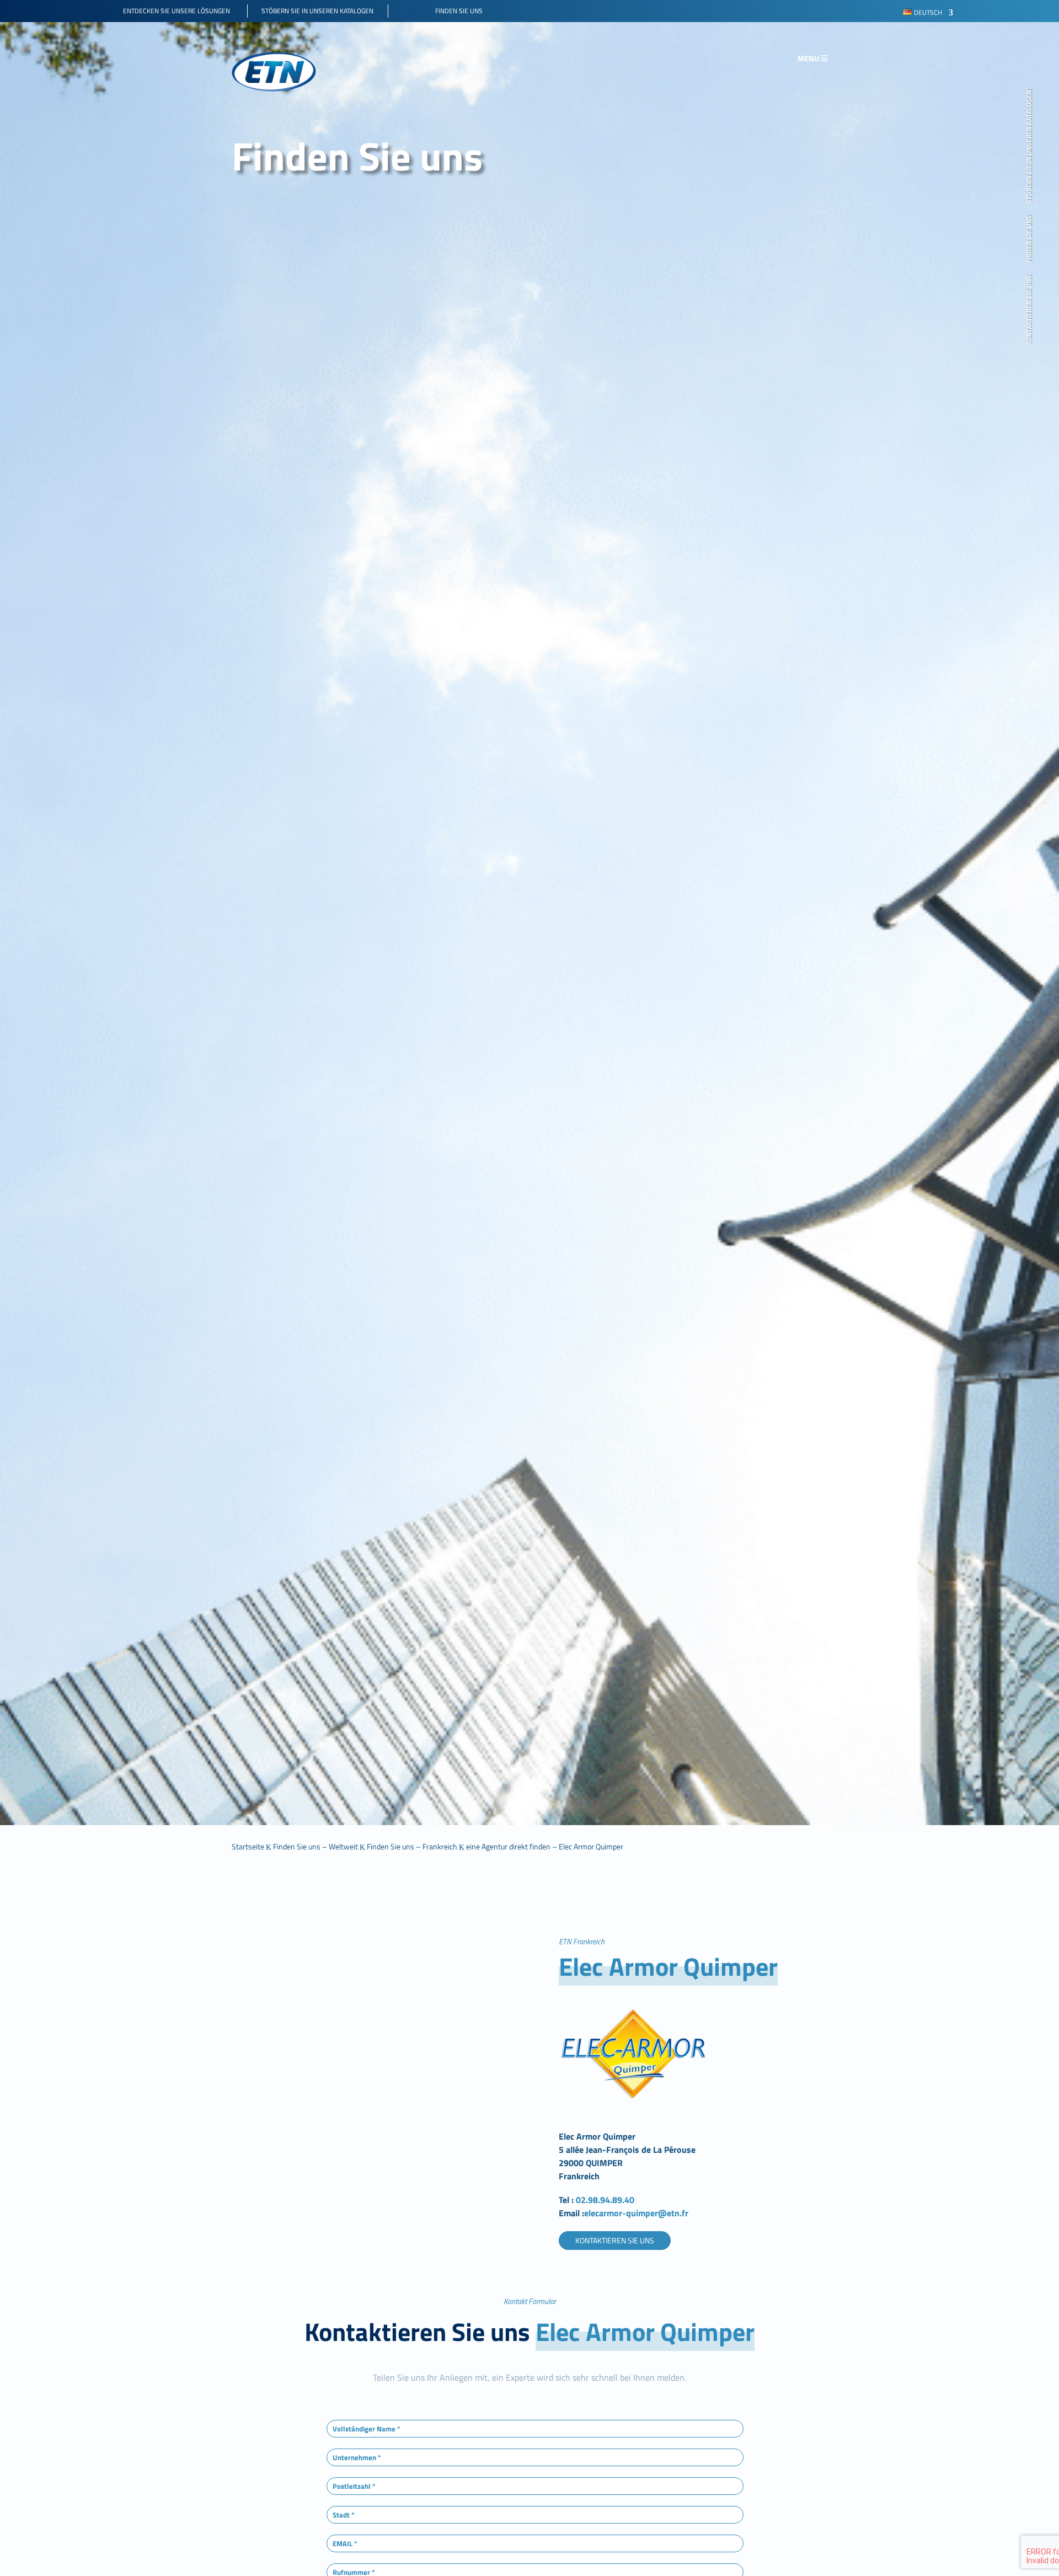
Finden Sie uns (1030, 239)
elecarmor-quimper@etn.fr (636, 2213)
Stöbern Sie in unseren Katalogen (1030, 146)
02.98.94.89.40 (606, 2200)
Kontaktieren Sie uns (1030, 310)
